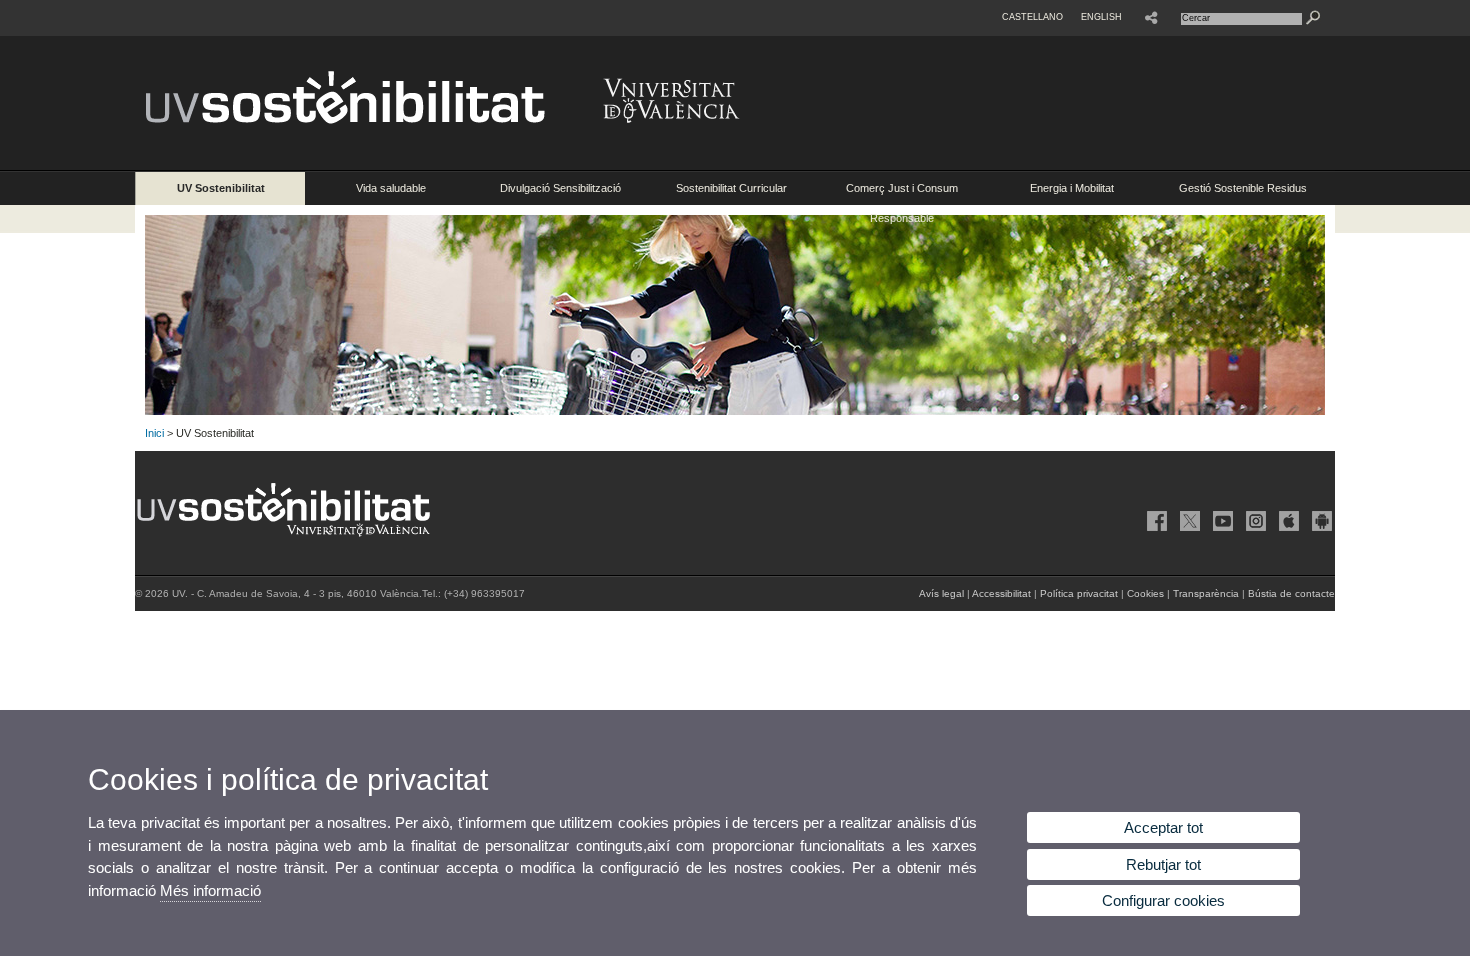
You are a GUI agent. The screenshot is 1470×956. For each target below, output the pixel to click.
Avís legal (941, 593)
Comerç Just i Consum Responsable (902, 193)
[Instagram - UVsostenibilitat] (1254, 521)
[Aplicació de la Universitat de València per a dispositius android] (1320, 521)
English (1101, 17)
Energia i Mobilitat (1072, 188)
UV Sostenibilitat (221, 188)
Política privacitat (1079, 593)
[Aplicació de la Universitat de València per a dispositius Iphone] (1287, 521)
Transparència (1206, 593)
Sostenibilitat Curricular (731, 188)
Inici (154, 433)
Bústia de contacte (1291, 593)
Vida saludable (391, 188)
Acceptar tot (1163, 827)
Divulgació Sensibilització (560, 188)
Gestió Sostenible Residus (1243, 188)
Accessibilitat (1001, 593)
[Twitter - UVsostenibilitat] (1188, 521)
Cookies (1145, 593)
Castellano (1032, 17)
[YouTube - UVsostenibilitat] (1221, 521)
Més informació (210, 890)
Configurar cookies (1163, 900)
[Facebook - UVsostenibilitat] (1155, 521)
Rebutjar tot (1163, 864)
